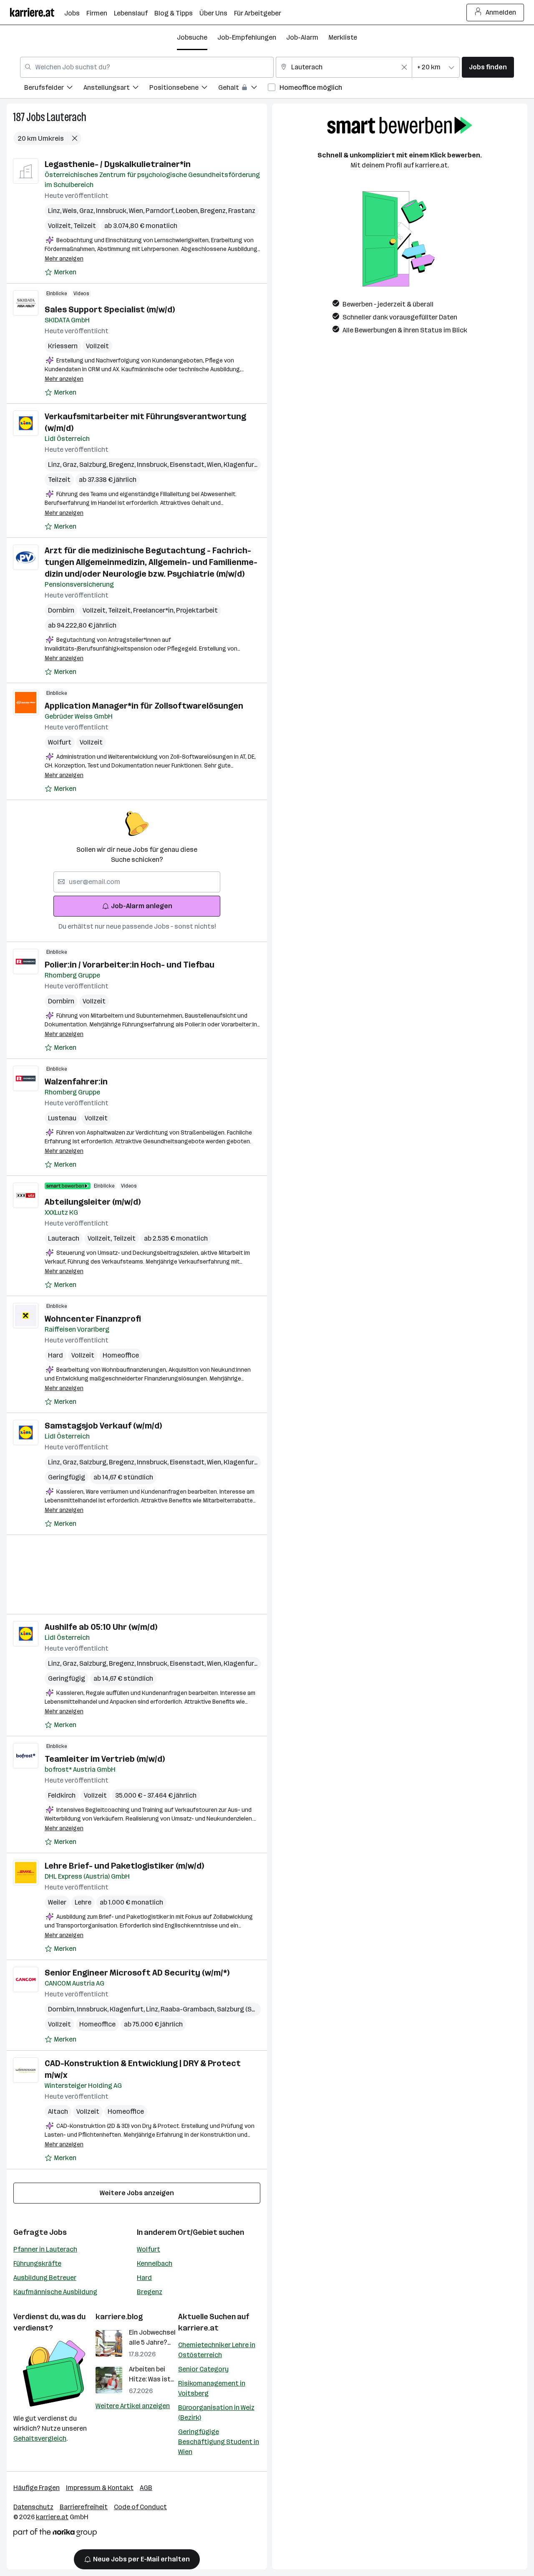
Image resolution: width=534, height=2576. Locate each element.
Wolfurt (60, 742)
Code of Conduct (140, 2507)
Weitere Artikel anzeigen (133, 2406)
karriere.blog (119, 2317)
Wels (71, 211)
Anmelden (501, 12)
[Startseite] (37, 12)
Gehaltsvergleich (40, 2438)
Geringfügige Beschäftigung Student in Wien (219, 2442)
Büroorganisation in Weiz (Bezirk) (216, 2413)
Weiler (57, 1902)
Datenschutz (33, 2507)
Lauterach (67, 117)
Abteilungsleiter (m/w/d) (93, 1202)
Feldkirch (62, 1795)
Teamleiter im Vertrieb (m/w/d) (105, 1759)
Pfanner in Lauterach (45, 2249)
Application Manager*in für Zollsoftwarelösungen (144, 706)
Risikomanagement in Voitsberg (212, 2388)
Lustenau (62, 1118)
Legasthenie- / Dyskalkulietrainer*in (118, 164)
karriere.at (198, 2328)
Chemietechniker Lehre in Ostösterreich (217, 2350)
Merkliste (343, 37)
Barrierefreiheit (84, 2507)
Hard (55, 1355)
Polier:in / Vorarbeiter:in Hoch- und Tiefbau (130, 965)
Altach (58, 2111)
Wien (137, 211)
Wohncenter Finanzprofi (93, 1319)
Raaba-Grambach (189, 2009)
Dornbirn (61, 610)
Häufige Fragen (37, 2488)
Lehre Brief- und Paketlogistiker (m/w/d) (124, 1866)
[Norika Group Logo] (55, 2534)
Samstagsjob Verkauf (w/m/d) (103, 1426)
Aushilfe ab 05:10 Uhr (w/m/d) (101, 1627)
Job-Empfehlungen (247, 37)
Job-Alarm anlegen (142, 906)
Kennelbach (155, 2263)
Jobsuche (192, 37)
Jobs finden (488, 67)
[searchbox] (137, 882)
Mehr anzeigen (64, 259)
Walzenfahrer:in (76, 1082)
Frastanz (242, 211)
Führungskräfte (37, 2263)
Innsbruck (112, 211)
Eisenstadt (188, 465)
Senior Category (203, 2369)
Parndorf (161, 211)
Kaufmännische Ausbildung (55, 2292)
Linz (55, 211)
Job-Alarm (302, 37)
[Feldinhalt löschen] (404, 67)
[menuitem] (54, 89)
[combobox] (147, 67)
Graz (88, 211)
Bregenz (214, 211)
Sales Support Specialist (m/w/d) (110, 309)
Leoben (188, 211)
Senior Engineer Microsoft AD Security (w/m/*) (137, 1973)
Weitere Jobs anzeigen (137, 2193)
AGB (146, 2488)
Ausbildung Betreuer (45, 2278)
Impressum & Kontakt (100, 2488)
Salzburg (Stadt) (244, 2009)
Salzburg (94, 465)
